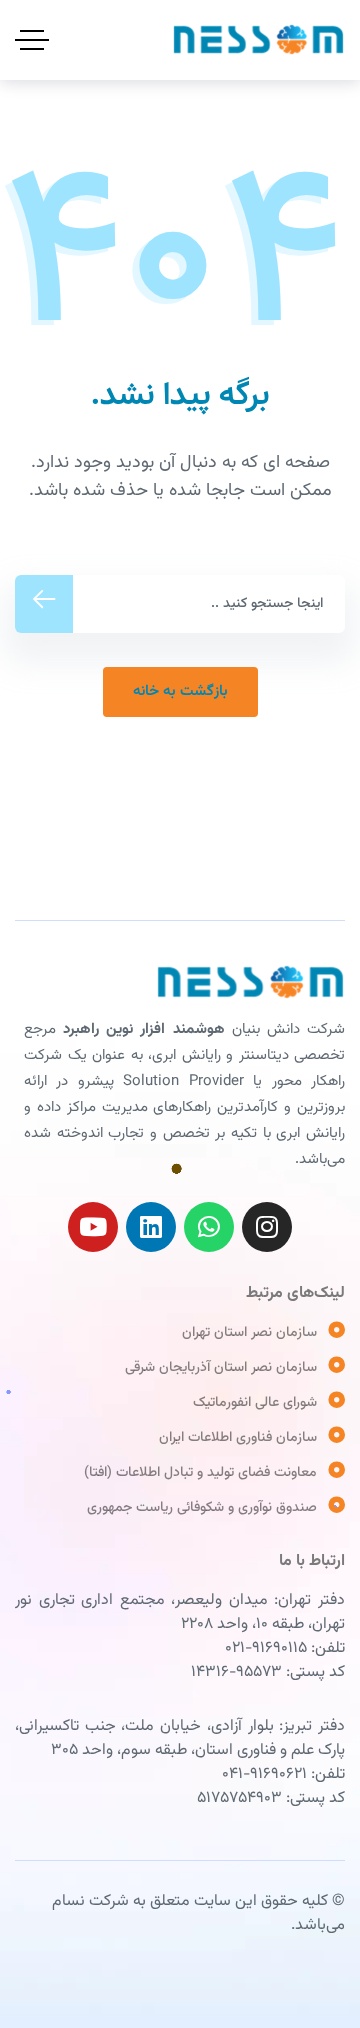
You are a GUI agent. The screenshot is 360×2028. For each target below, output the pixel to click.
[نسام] (259, 40)
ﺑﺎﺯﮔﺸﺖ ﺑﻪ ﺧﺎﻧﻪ (180, 691)
